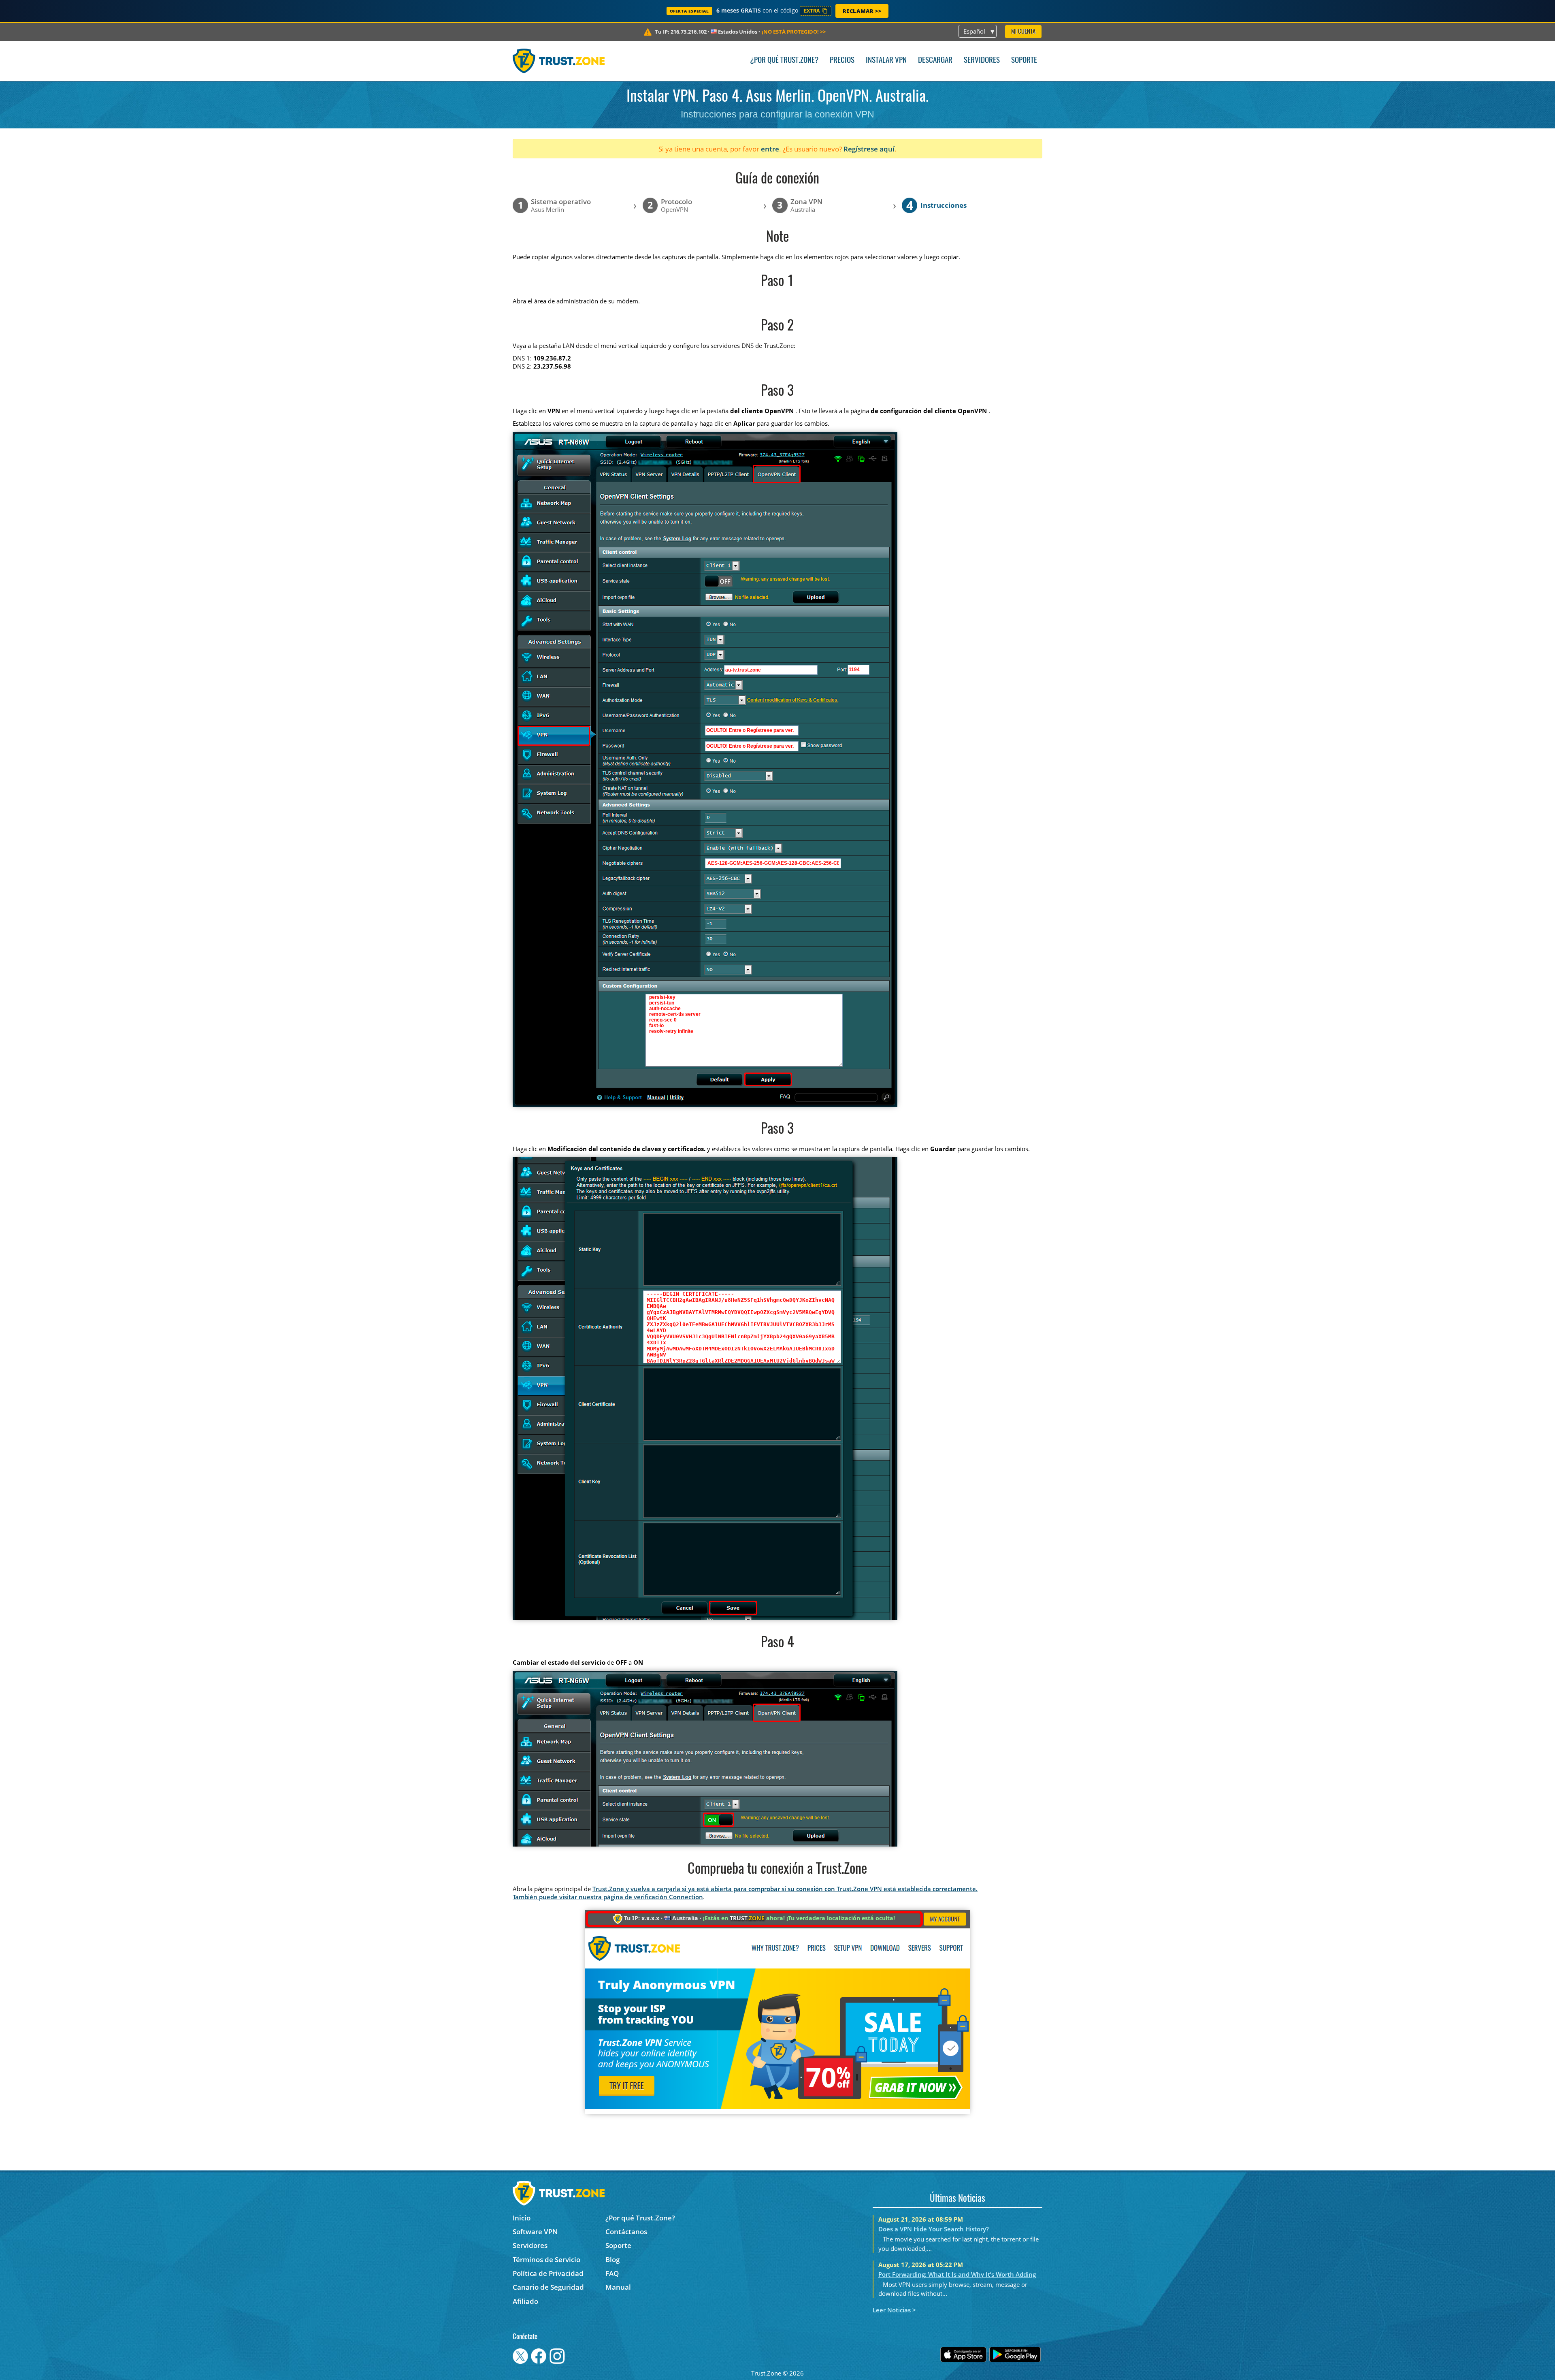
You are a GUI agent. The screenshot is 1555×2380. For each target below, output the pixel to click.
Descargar (935, 61)
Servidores (982, 61)
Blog (612, 2260)
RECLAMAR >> (862, 11)
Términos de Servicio (546, 2260)
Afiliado (525, 2301)
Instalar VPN (886, 61)
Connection (686, 1897)
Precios (842, 61)
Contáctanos (626, 2232)
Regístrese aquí (869, 149)
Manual (618, 2287)
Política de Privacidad (548, 2273)
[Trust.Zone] (559, 61)
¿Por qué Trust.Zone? (784, 61)
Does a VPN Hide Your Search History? (934, 2229)
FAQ (612, 2273)
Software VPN (535, 2232)
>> (794, 32)
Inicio (522, 2218)
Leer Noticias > (894, 2310)
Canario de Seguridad (548, 2287)
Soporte (1024, 61)
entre (770, 149)
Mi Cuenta (1023, 32)
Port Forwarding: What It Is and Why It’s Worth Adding (957, 2274)
